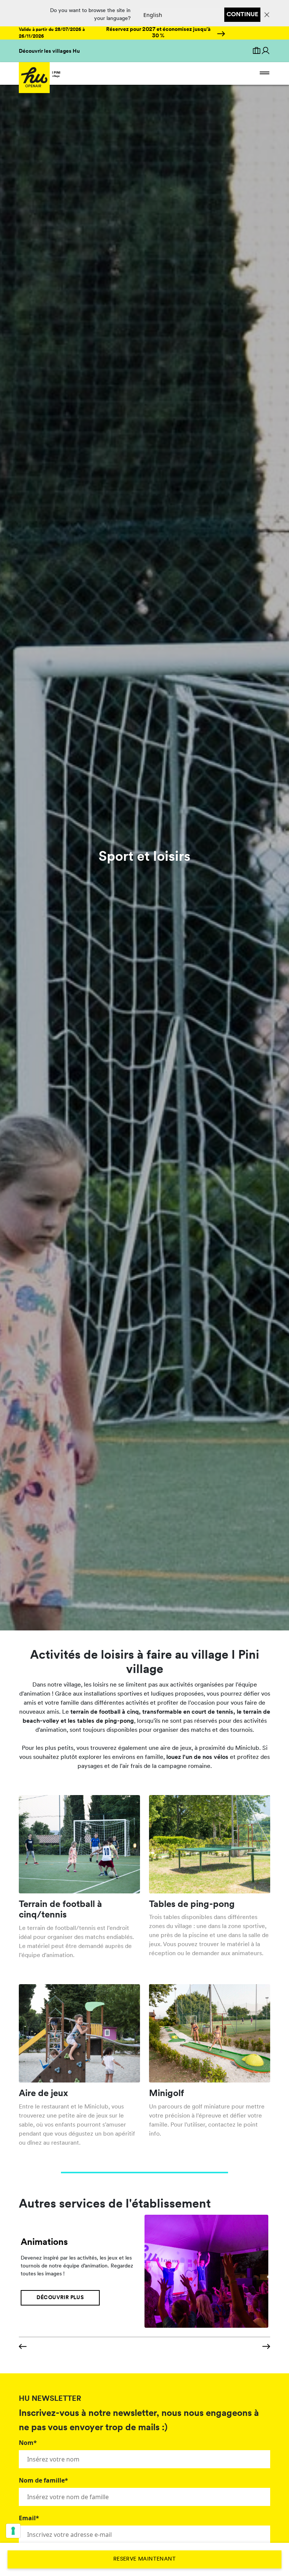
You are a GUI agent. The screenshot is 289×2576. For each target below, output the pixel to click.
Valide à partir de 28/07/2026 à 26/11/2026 (52, 33)
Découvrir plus (60, 2298)
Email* (29, 2518)
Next (266, 2347)
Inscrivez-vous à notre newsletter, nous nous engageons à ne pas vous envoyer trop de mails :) (139, 2421)
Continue (242, 15)
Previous (23, 2347)
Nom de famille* (43, 2480)
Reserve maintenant (144, 2559)
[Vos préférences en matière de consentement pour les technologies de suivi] (13, 2531)
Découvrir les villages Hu (49, 51)
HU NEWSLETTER (50, 2399)
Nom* (28, 2443)
